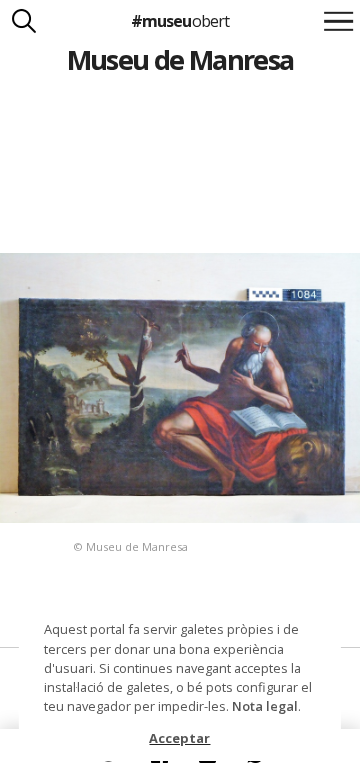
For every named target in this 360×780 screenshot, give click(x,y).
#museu (179, 21)
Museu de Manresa (180, 59)
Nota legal (265, 706)
